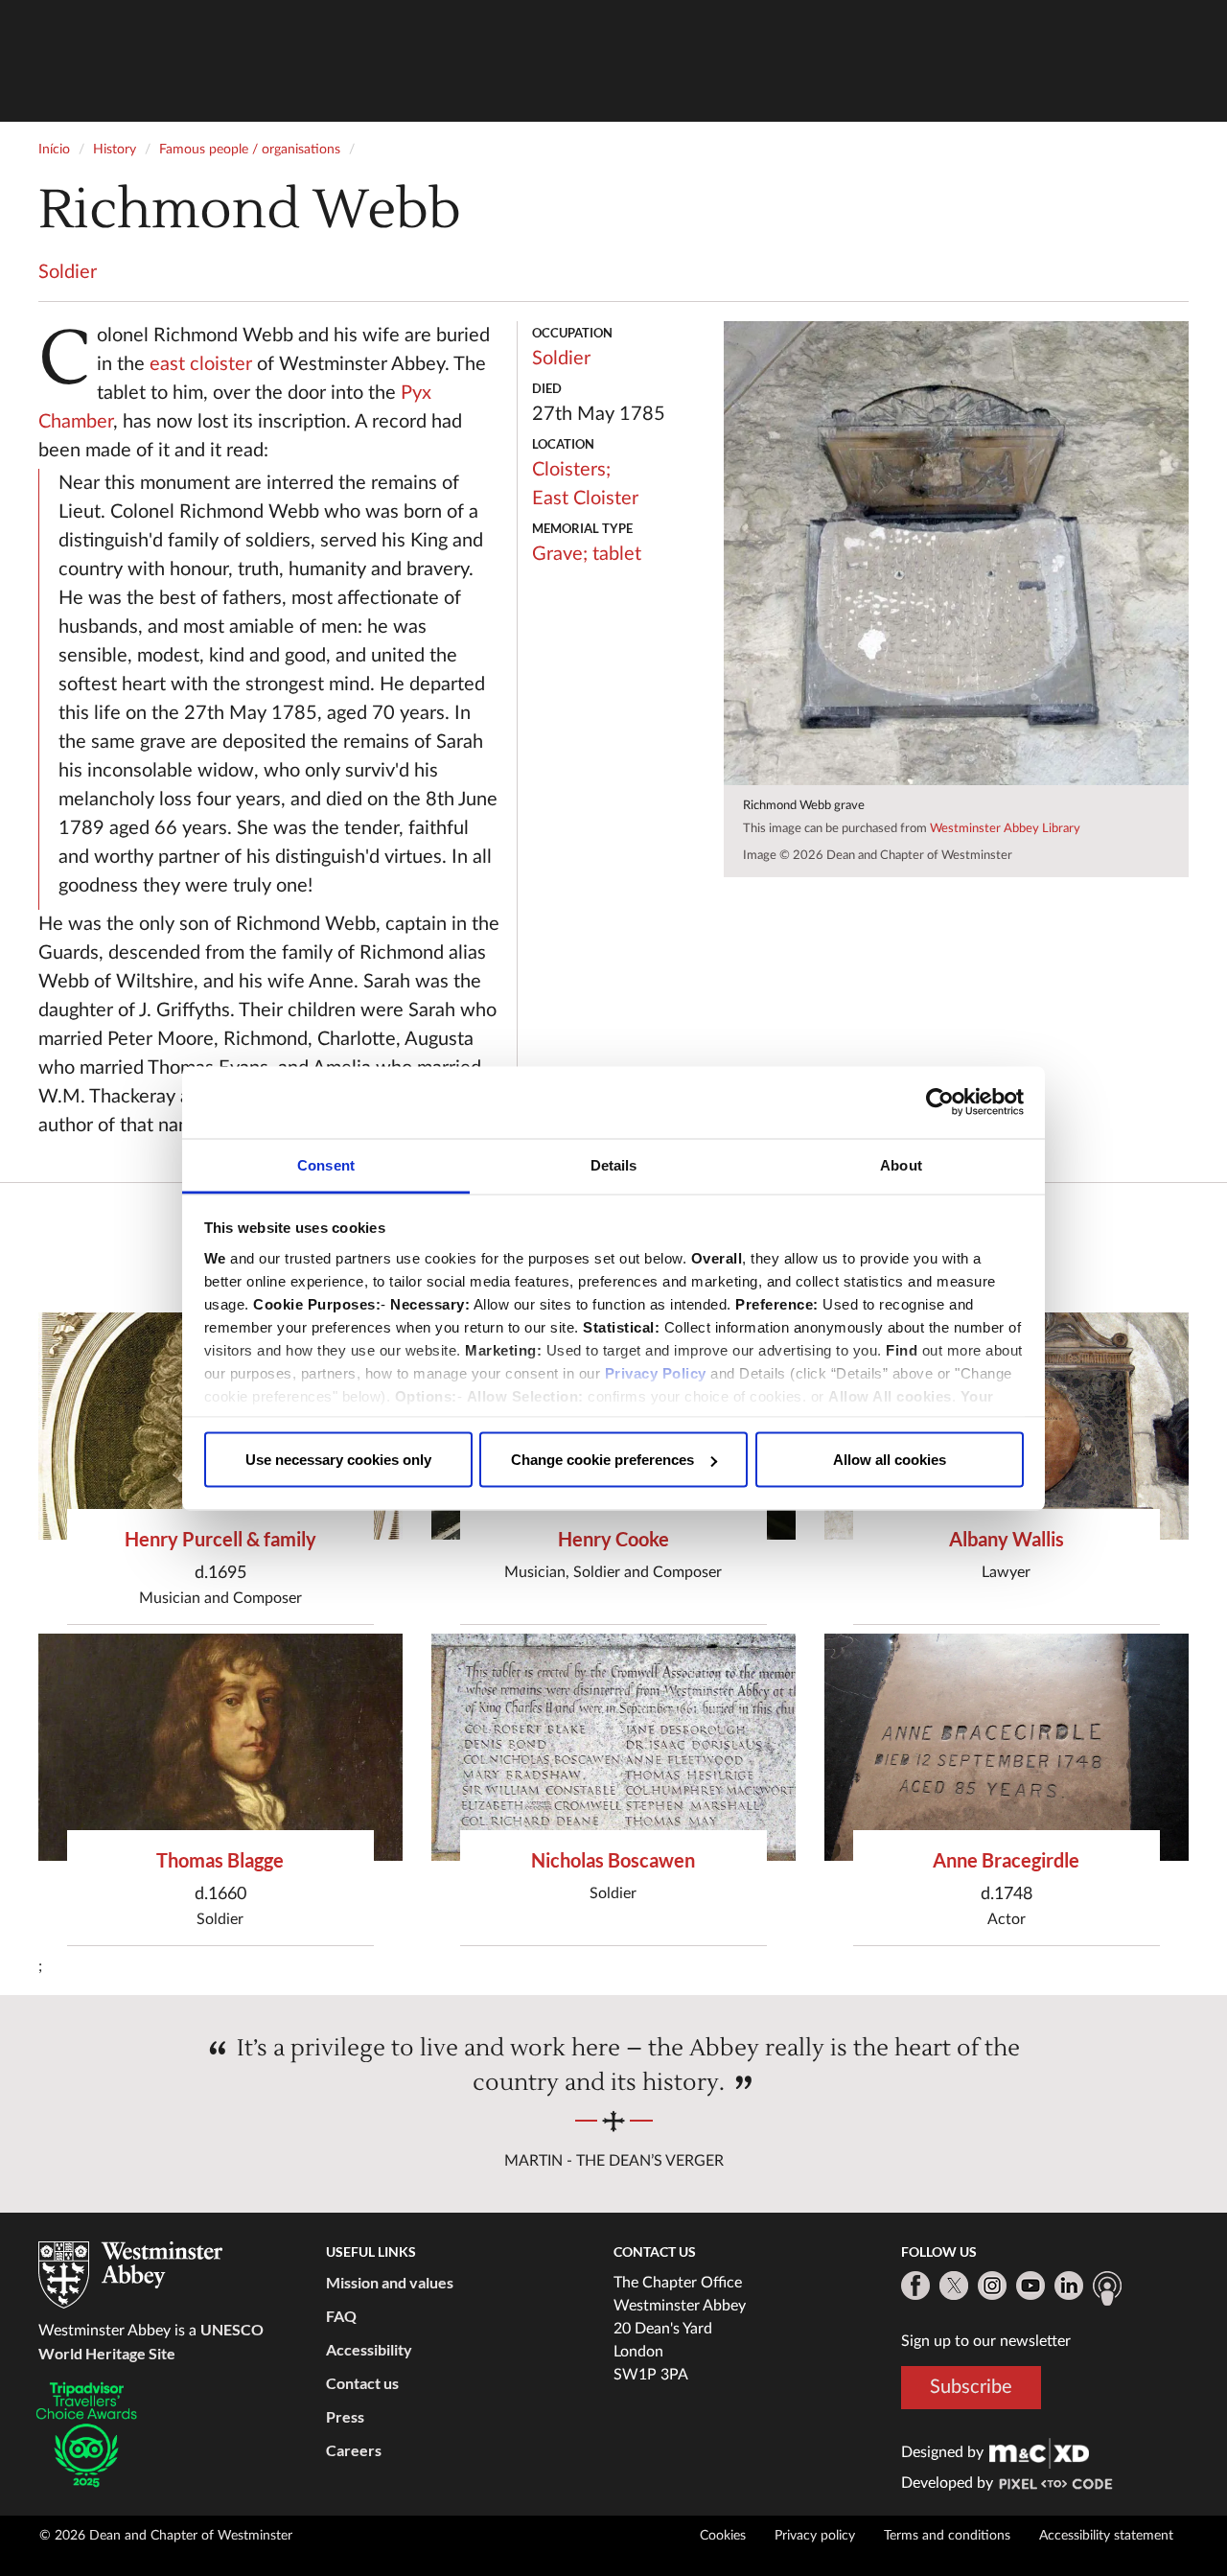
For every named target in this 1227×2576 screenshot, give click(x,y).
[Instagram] (992, 2286)
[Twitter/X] (954, 2286)
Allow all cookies (890, 1460)
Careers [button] (354, 2450)
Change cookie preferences (602, 1460)
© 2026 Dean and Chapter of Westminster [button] (166, 2536)
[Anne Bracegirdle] (1007, 1747)
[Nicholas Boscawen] (613, 1747)
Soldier (68, 272)
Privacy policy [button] (815, 2536)
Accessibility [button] (369, 2349)
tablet (617, 554)
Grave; (560, 554)
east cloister (201, 364)
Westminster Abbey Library (1005, 829)
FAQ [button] (341, 2316)
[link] (1039, 2452)
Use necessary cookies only (338, 1460)
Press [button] (345, 2416)
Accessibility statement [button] (1106, 2536)
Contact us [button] (362, 2383)
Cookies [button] (723, 2536)
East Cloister (585, 499)
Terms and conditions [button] (947, 2536)
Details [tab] (614, 1164)
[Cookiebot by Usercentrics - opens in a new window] (940, 1102)
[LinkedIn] (1069, 2286)
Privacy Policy (656, 1372)
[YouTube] (1030, 2286)
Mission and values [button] (390, 2282)
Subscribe (971, 2387)
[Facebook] (915, 2286)
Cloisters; (571, 470)
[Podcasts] (1107, 2288)
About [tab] (901, 1164)
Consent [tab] (326, 1164)
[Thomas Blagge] (220, 1747)
